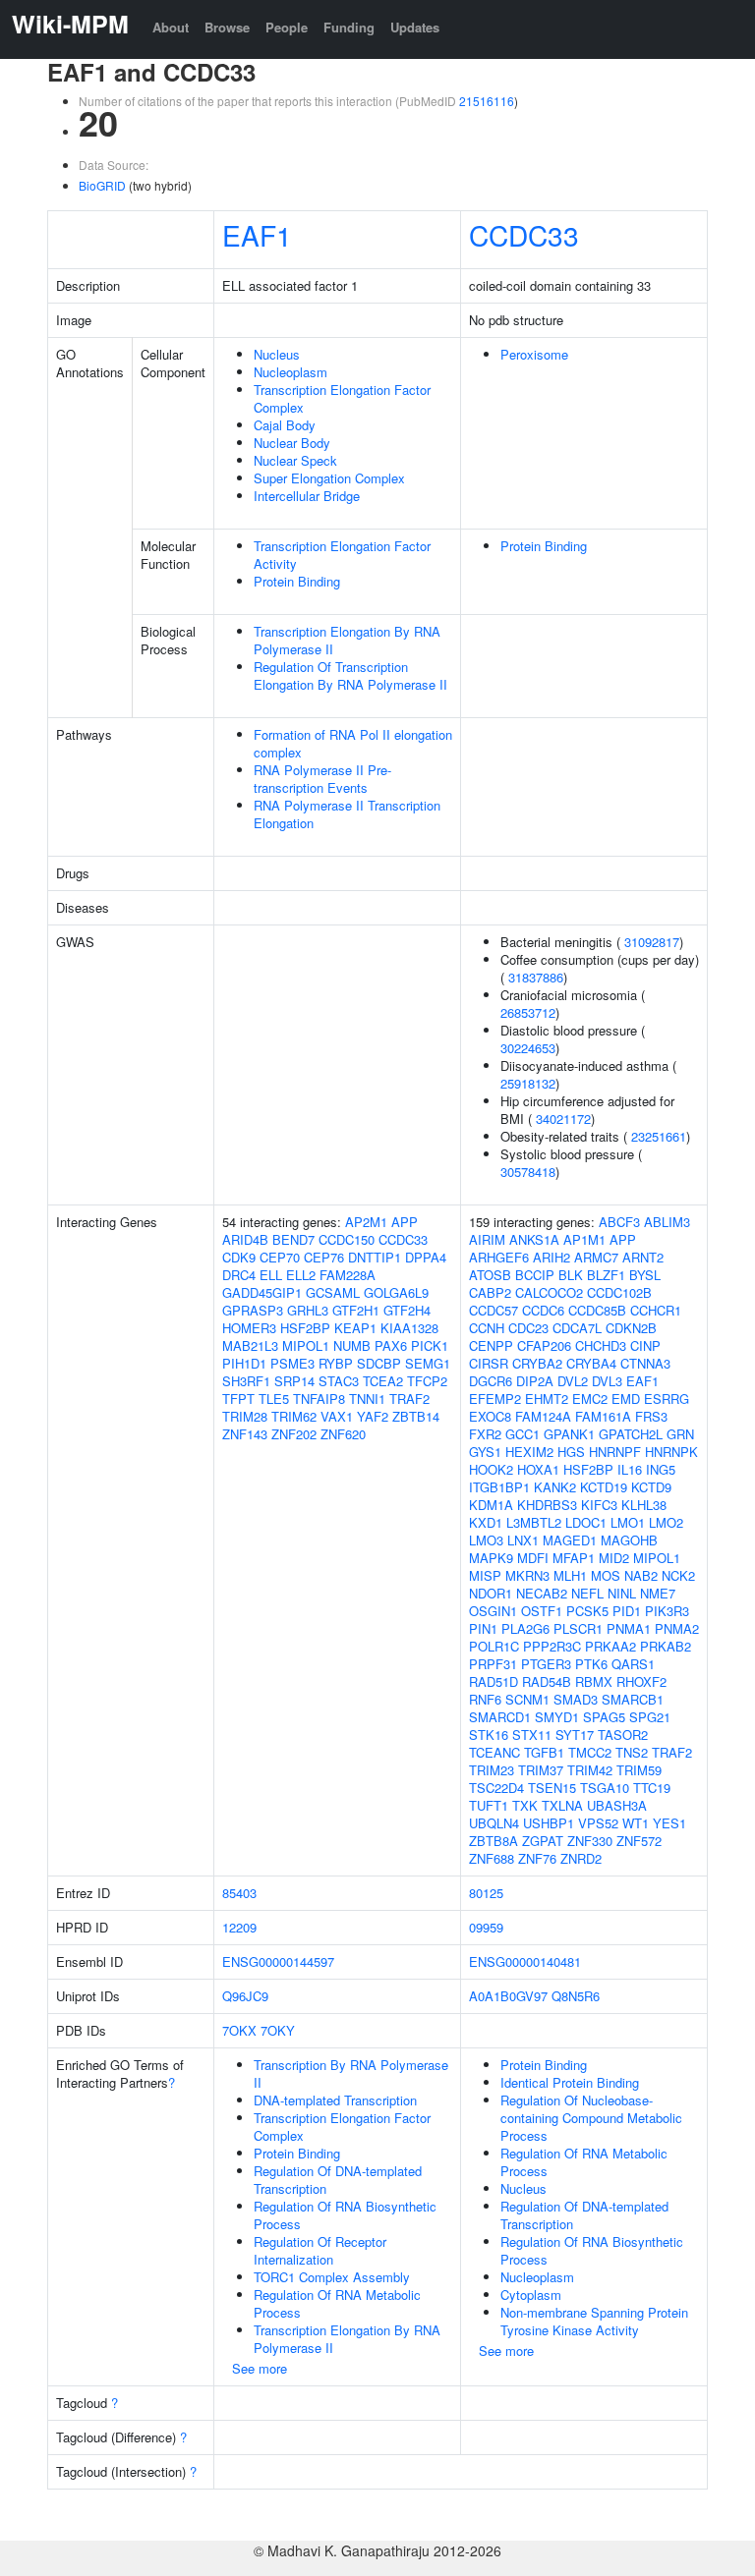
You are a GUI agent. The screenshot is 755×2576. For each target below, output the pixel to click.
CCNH (487, 1328)
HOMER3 (249, 1328)
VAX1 (337, 1416)
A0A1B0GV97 (508, 1996)
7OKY (278, 2030)
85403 (239, 1893)
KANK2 (555, 1487)
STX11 (532, 1735)
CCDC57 (494, 1310)
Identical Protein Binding (570, 2082)
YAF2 (373, 1416)
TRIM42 (590, 1770)
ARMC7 (596, 1257)
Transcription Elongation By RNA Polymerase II (347, 640)
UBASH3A (617, 1805)
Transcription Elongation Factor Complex (342, 398)
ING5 (661, 1469)
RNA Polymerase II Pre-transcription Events (322, 779)
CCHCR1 (656, 1310)
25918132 (528, 1083)
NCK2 (678, 1575)
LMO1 (628, 1522)
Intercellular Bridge (307, 496)
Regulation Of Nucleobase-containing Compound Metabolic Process (591, 2118)
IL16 (630, 1469)
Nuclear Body (292, 443)
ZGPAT (543, 1841)
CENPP (491, 1345)
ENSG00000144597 (278, 1961)
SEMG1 (428, 1363)
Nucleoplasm (290, 372)
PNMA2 (677, 1628)
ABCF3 (619, 1222)
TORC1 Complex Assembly (332, 2277)
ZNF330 (590, 1841)
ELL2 (301, 1275)
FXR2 (485, 1434)
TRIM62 (294, 1416)
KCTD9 (651, 1487)
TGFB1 (544, 1752)
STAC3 (339, 1381)
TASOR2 (623, 1735)
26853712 (528, 1012)
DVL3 (607, 1381)
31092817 (652, 942)
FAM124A (543, 1416)
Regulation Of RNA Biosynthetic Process (345, 2215)
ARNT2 (643, 1257)
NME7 (658, 1593)
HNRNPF (615, 1452)
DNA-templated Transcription (335, 2100)
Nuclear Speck (295, 460)
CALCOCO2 (549, 1292)
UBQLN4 (494, 1823)
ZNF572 (639, 1841)
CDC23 (528, 1328)
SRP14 (294, 1381)
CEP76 (324, 1257)
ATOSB (490, 1275)
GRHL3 (308, 1310)
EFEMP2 (495, 1399)
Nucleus (277, 354)
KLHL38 (644, 1505)
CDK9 (239, 1257)
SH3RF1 (246, 1381)
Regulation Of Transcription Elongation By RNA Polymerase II (350, 675)
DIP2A (535, 1381)
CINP (645, 1345)
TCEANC (494, 1752)
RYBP (336, 1363)
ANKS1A (534, 1239)
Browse (227, 27)
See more (260, 2368)
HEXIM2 (529, 1452)
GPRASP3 (253, 1310)
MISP (485, 1575)
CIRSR (489, 1363)
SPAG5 (604, 1717)
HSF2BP (305, 1328)
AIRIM (487, 1239)
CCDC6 (543, 1310)
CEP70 (280, 1257)
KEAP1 (355, 1328)
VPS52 (598, 1823)
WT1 (636, 1823)
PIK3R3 (667, 1611)
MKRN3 (527, 1575)
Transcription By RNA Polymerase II (351, 2073)
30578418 (528, 1172)
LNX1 (523, 1540)
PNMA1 (629, 1628)
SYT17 (575, 1735)
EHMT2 (547, 1399)
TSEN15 (552, 1788)
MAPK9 (491, 1558)
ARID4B (245, 1239)
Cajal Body (285, 425)
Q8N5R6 (576, 1996)
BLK (571, 1275)
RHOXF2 (641, 1681)
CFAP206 (544, 1345)
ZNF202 (294, 1434)
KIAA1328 (409, 1328)
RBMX (594, 1681)
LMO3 (486, 1540)
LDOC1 (586, 1522)
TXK (525, 1805)
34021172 (563, 1119)
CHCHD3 (601, 1345)
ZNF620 (343, 1434)
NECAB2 (542, 1593)
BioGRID (102, 185)
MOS (606, 1575)
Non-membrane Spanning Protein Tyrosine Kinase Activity (594, 2321)
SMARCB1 (633, 1699)
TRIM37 (541, 1770)
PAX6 (391, 1345)
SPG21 (650, 1717)
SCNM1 (527, 1699)
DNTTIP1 (375, 1257)
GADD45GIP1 (262, 1292)
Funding (349, 27)
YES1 (669, 1823)
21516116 (487, 101)
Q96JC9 (245, 1996)
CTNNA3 (645, 1363)
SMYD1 (557, 1717)
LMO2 (666, 1522)
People (287, 27)
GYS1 (485, 1452)
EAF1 (257, 235)
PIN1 (483, 1628)
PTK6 (591, 1664)
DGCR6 (491, 1381)
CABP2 (490, 1292)
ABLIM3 (667, 1222)
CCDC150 (347, 1239)
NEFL (587, 1593)
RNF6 (485, 1699)
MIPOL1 (306, 1345)
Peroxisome (534, 354)
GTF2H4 (407, 1310)
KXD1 (486, 1522)
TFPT (238, 1399)
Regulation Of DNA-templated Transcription (338, 2180)
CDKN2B (631, 1328)
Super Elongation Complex (329, 478)
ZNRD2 (581, 1858)
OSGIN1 (493, 1611)
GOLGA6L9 (396, 1292)
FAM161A (603, 1416)
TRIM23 (492, 1770)
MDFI (533, 1558)
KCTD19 (604, 1487)
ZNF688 (492, 1858)
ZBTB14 (416, 1416)
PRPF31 (493, 1664)
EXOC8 (490, 1416)
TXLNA (562, 1805)
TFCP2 (427, 1381)
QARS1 (633, 1664)
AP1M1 (584, 1239)
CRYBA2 (537, 1363)
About (171, 27)
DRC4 (239, 1275)
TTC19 (652, 1788)
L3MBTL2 (534, 1522)
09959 (486, 1927)
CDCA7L (577, 1328)
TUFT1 (489, 1805)
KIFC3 (599, 1505)
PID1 (627, 1611)
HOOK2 (491, 1469)
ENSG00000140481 (525, 1961)
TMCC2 (590, 1752)
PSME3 (292, 1363)
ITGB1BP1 (499, 1487)
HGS (571, 1452)
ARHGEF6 (499, 1257)
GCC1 (523, 1434)
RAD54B (547, 1681)
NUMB (352, 1345)
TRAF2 (409, 1399)
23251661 (659, 1136)
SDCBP (379, 1363)
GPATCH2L (631, 1434)
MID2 (614, 1558)
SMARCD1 (500, 1717)
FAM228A (348, 1275)
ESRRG (667, 1399)
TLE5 (274, 1399)
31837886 (536, 977)
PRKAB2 (666, 1646)
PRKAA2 (610, 1646)
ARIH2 (552, 1257)
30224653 (528, 1048)
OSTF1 (542, 1611)
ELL (271, 1275)
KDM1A (491, 1505)
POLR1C (494, 1646)
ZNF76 (537, 1858)
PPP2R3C (552, 1646)
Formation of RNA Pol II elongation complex (353, 743)
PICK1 (430, 1345)
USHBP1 (549, 1823)
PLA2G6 (525, 1628)
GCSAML (333, 1292)
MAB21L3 (250, 1345)
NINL (622, 1593)
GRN (680, 1434)
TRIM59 (639, 1770)
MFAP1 (574, 1558)
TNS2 (632, 1752)
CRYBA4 (591, 1363)
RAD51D (494, 1681)
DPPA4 (426, 1257)
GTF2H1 (356, 1310)
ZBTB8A (494, 1841)
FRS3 (651, 1416)
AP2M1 (366, 1222)
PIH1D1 (244, 1363)
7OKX (239, 2030)
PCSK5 (587, 1611)
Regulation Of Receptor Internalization (320, 2250)
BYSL (645, 1275)
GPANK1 (569, 1434)
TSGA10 (605, 1788)
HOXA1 (538, 1469)
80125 (486, 1893)
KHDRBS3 (547, 1505)
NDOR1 (491, 1593)
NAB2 (641, 1575)
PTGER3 (546, 1664)
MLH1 (570, 1575)
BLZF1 (606, 1275)
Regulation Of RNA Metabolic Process (337, 2303)
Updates (415, 27)
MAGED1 (570, 1540)
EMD (626, 1399)
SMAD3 (576, 1699)
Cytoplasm (531, 2295)
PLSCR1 (578, 1628)
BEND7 (293, 1239)
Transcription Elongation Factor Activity (342, 555)
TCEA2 (383, 1381)
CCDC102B (619, 1292)
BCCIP (535, 1275)
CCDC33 (524, 235)
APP (405, 1222)
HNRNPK (671, 1452)
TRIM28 (245, 1416)
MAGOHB (629, 1540)
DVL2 (573, 1381)
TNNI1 (367, 1399)
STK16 (489, 1735)
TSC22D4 (496, 1788)
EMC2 (590, 1399)
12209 (239, 1927)
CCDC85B (597, 1310)
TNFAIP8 (319, 1399)
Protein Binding (297, 581)
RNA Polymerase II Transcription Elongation (347, 814)
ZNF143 (245, 1434)
